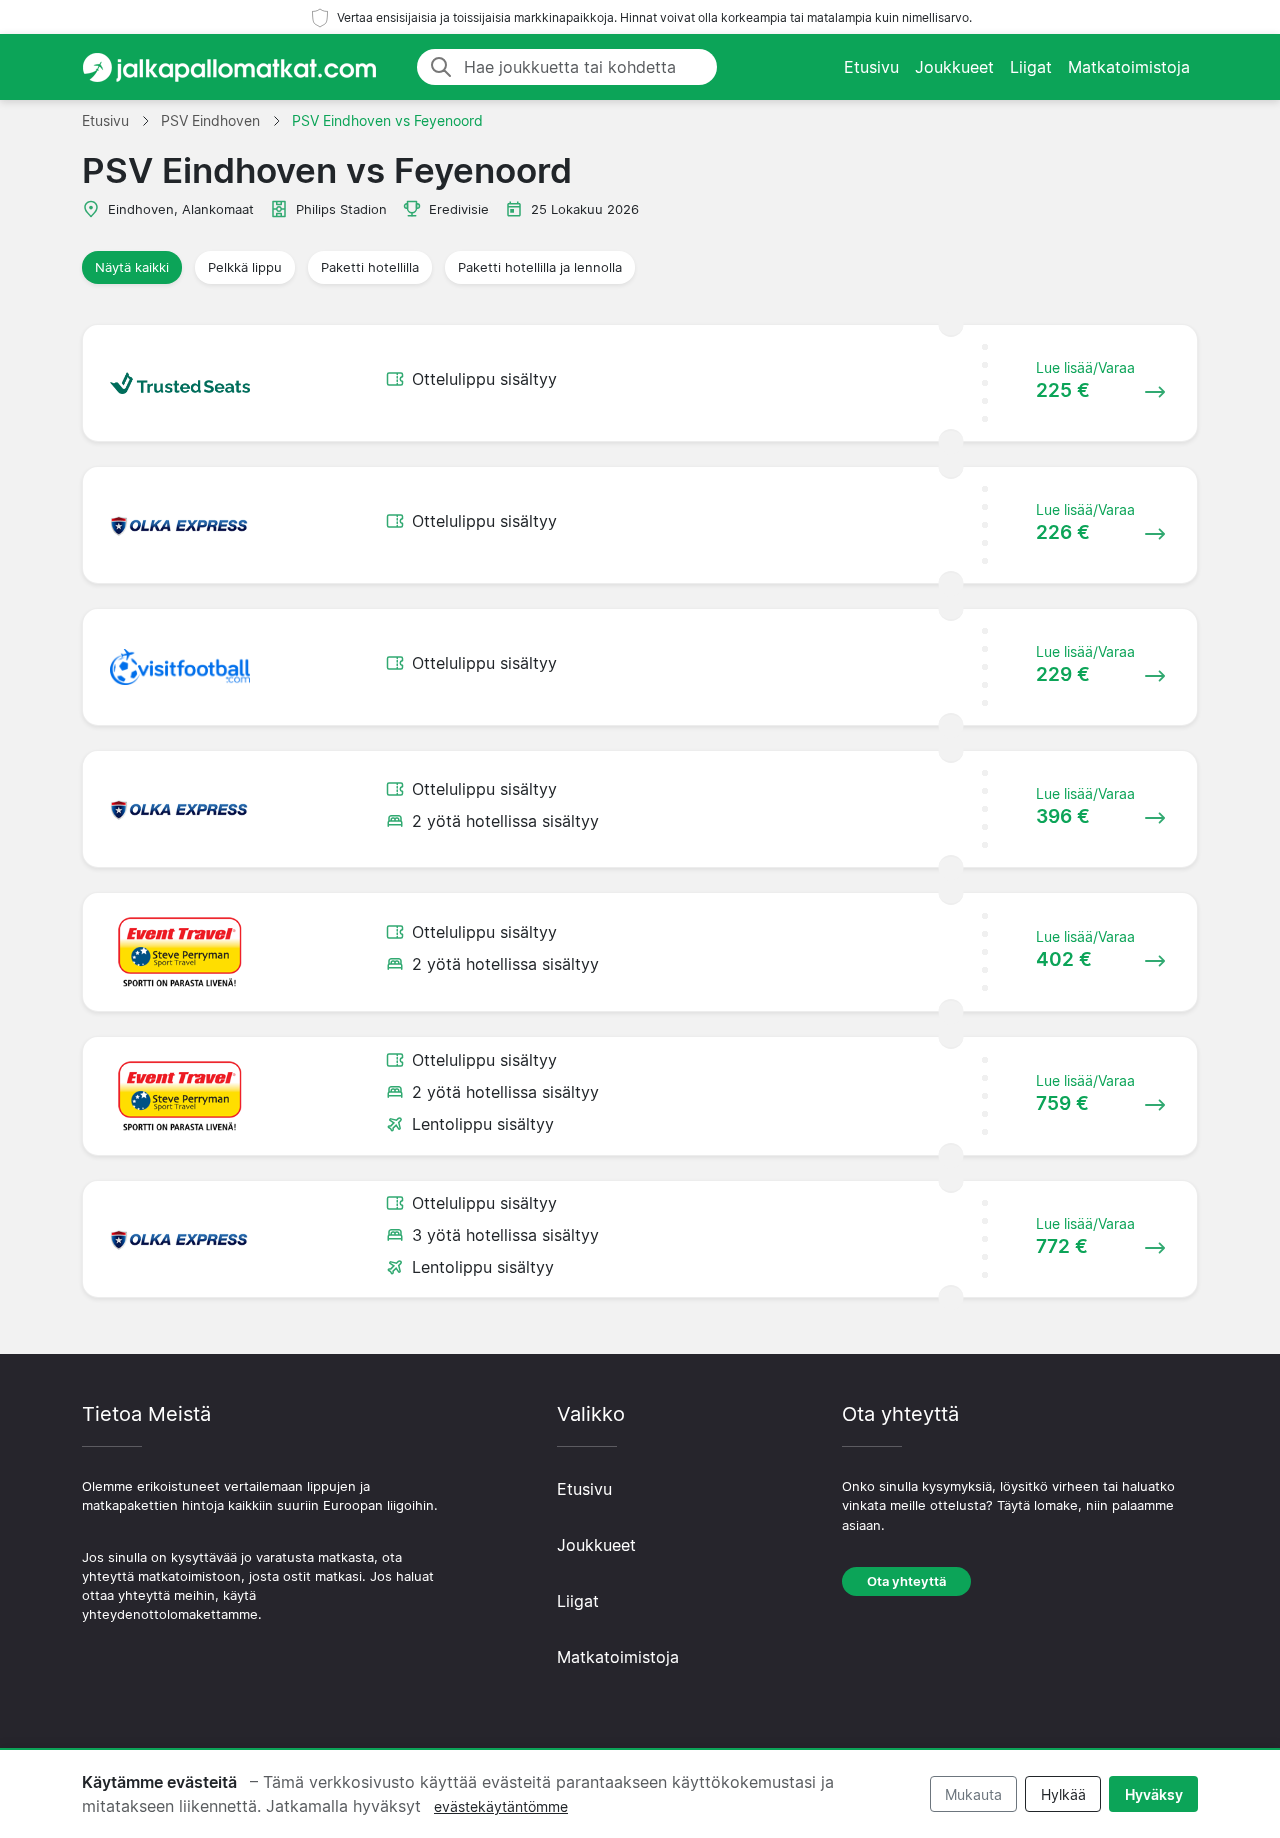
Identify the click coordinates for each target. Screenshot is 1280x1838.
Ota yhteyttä (906, 1581)
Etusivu (871, 67)
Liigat (1031, 67)
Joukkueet (954, 67)
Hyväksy (1154, 1794)
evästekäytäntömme (501, 1806)
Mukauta (973, 1794)
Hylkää (1063, 1794)
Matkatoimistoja (1129, 67)
